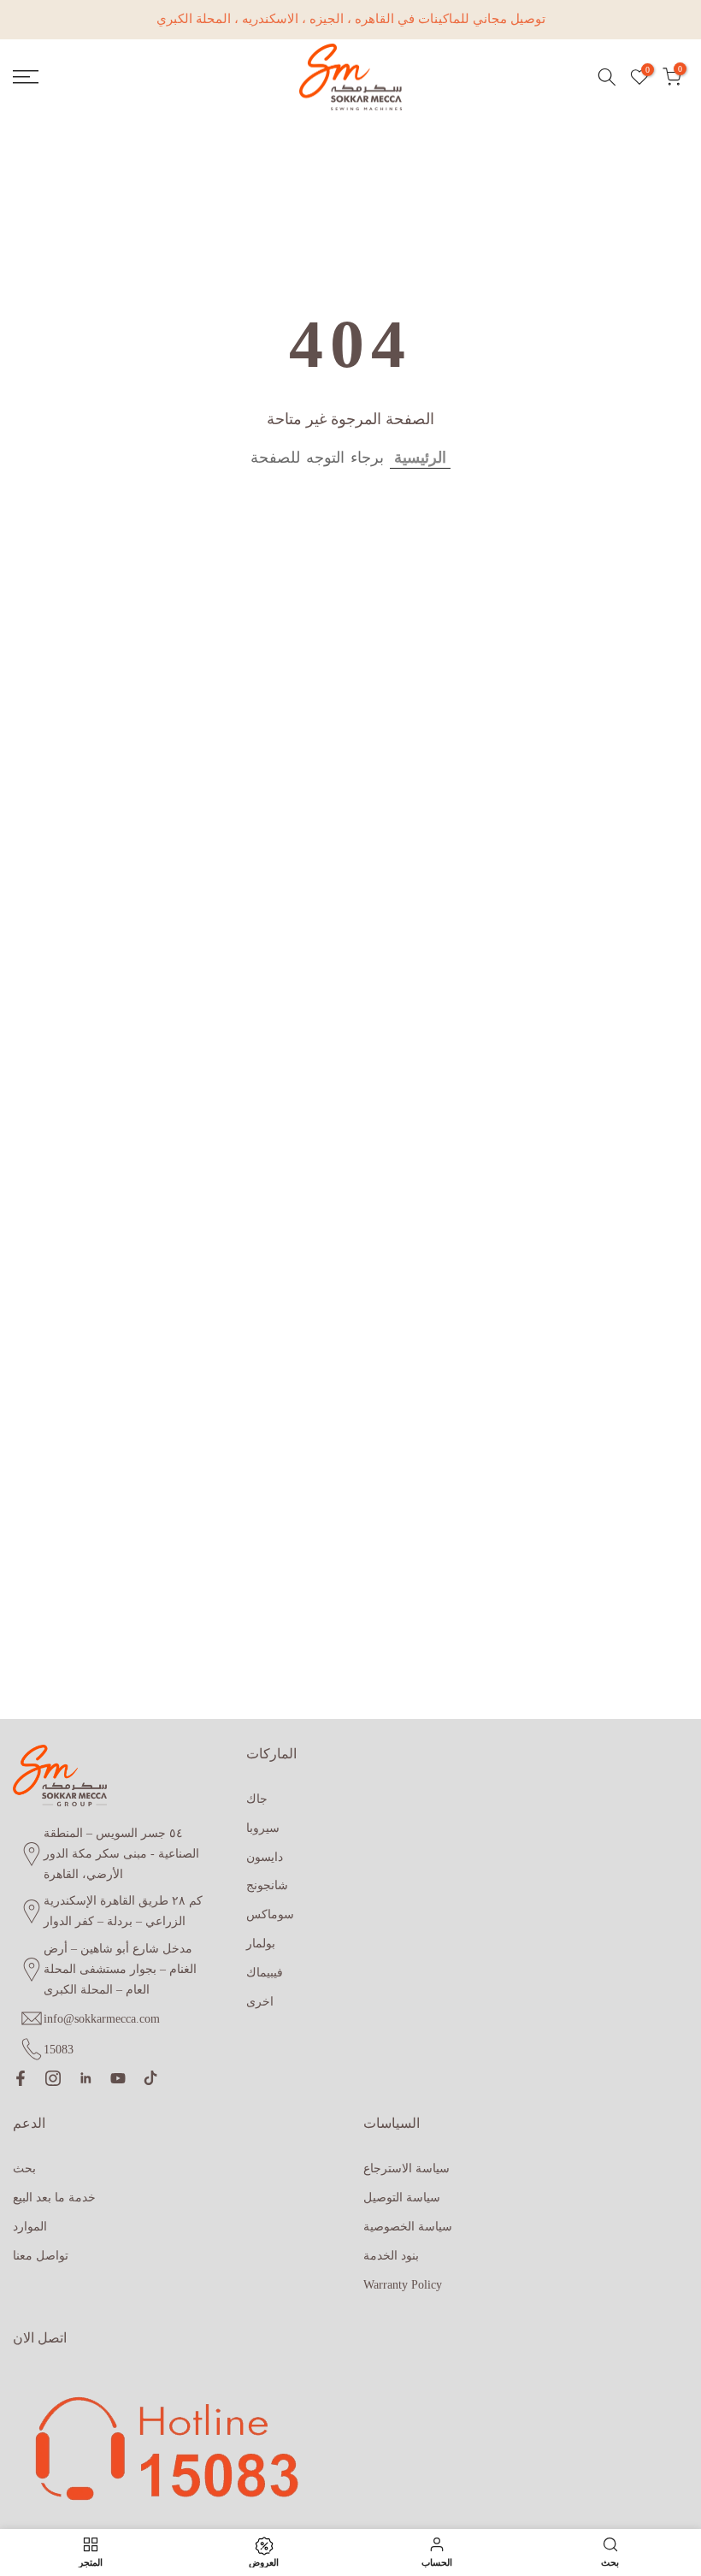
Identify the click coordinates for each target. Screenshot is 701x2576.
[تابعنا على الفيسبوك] (21, 2078)
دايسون (265, 1857)
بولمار (261, 1944)
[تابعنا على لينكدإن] (85, 2078)
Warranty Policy (403, 2285)
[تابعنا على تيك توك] (150, 2078)
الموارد (30, 2227)
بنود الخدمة (391, 2256)
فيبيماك (265, 1973)
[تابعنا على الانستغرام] (53, 2078)
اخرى (260, 2002)
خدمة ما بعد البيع (54, 2198)
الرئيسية (420, 458)
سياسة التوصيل (402, 2198)
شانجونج (267, 1885)
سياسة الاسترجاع (406, 2168)
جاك (257, 1799)
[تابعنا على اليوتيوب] (118, 2078)
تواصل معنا (41, 2256)
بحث (24, 2168)
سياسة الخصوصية (408, 2227)
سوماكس (270, 1914)
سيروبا (263, 1828)
